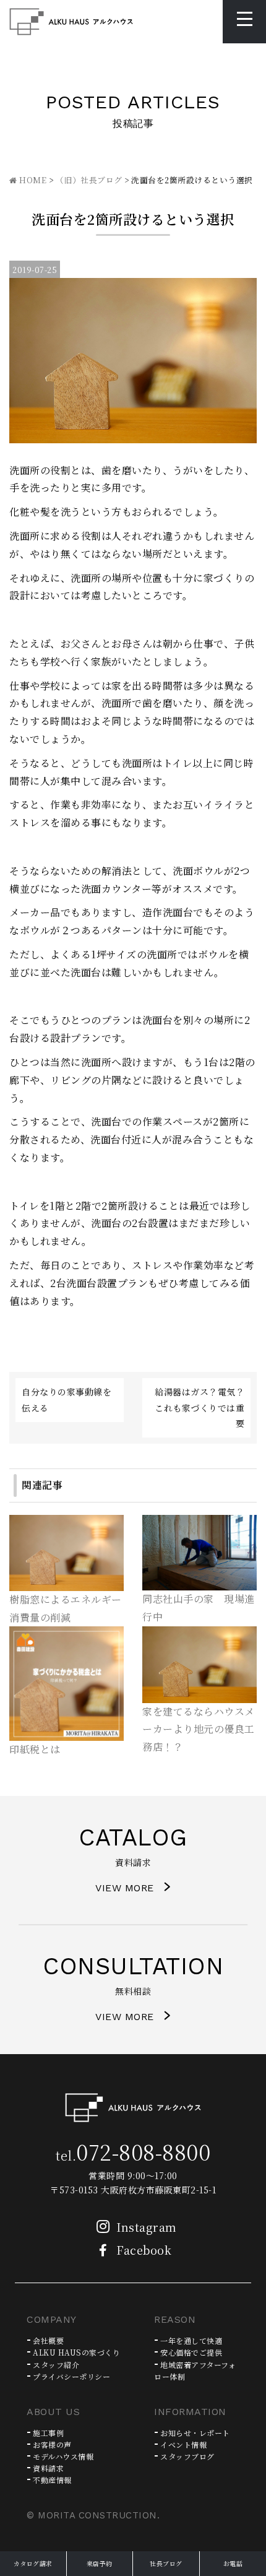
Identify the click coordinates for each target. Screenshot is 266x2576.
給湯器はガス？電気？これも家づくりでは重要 (199, 1407)
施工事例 (48, 2433)
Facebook (144, 2250)
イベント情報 (183, 2444)
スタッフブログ (187, 2456)
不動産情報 (52, 2480)
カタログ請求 (33, 2563)
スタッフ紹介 (56, 2365)
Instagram (147, 2227)
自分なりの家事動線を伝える (66, 1399)
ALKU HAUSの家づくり (76, 2352)
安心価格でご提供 (191, 2352)
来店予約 (100, 2563)
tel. (133, 2155)
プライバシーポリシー (71, 2376)
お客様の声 (52, 2444)
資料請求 (48, 2468)
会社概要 (48, 2340)
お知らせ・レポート (195, 2433)
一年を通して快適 (191, 2340)
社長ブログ (166, 2563)
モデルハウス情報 (63, 2456)
